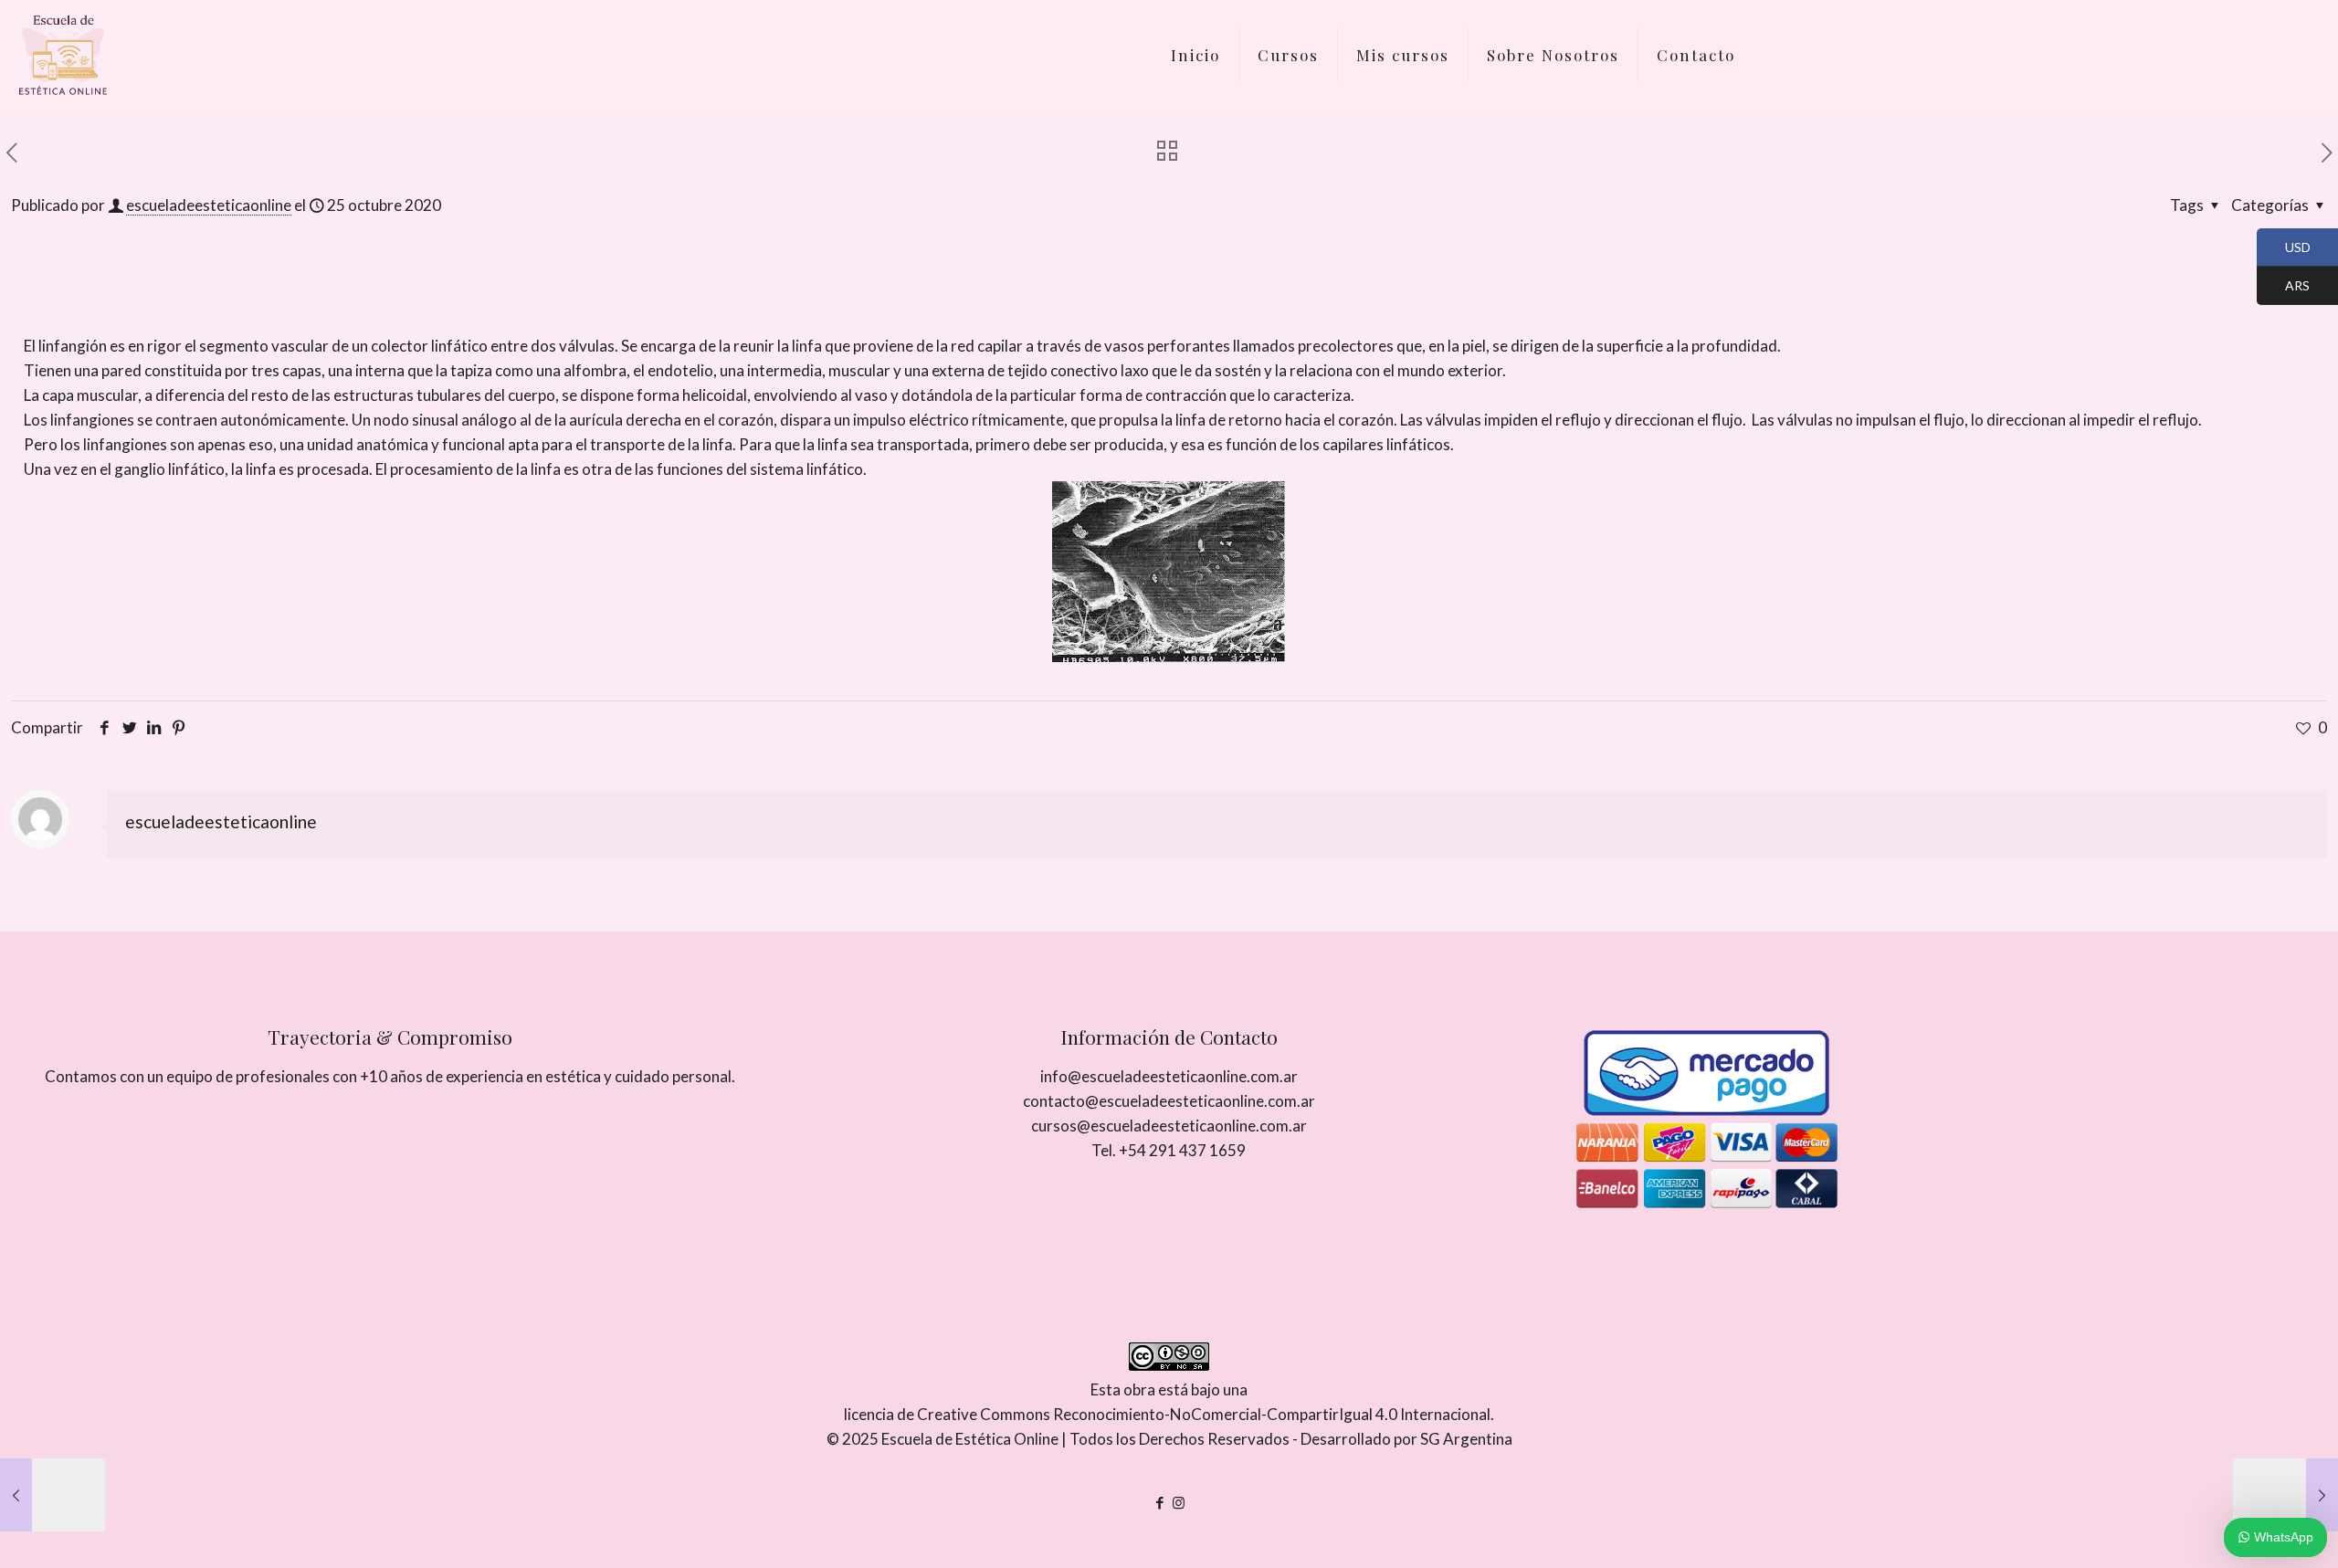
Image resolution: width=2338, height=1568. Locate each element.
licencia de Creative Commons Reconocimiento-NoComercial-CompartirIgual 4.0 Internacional (1167, 1414)
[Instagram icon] (1179, 1502)
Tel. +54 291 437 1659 (1169, 1150)
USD (2284, 248)
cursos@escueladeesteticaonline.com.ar (1169, 1126)
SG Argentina (1466, 1439)
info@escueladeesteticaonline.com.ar (1169, 1076)
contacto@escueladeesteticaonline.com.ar (1169, 1101)
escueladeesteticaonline (209, 205)
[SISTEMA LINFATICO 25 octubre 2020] (2285, 1495)
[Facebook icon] (1159, 1502)
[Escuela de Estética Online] (63, 55)
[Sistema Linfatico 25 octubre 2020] (53, 1495)
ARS (2283, 287)
